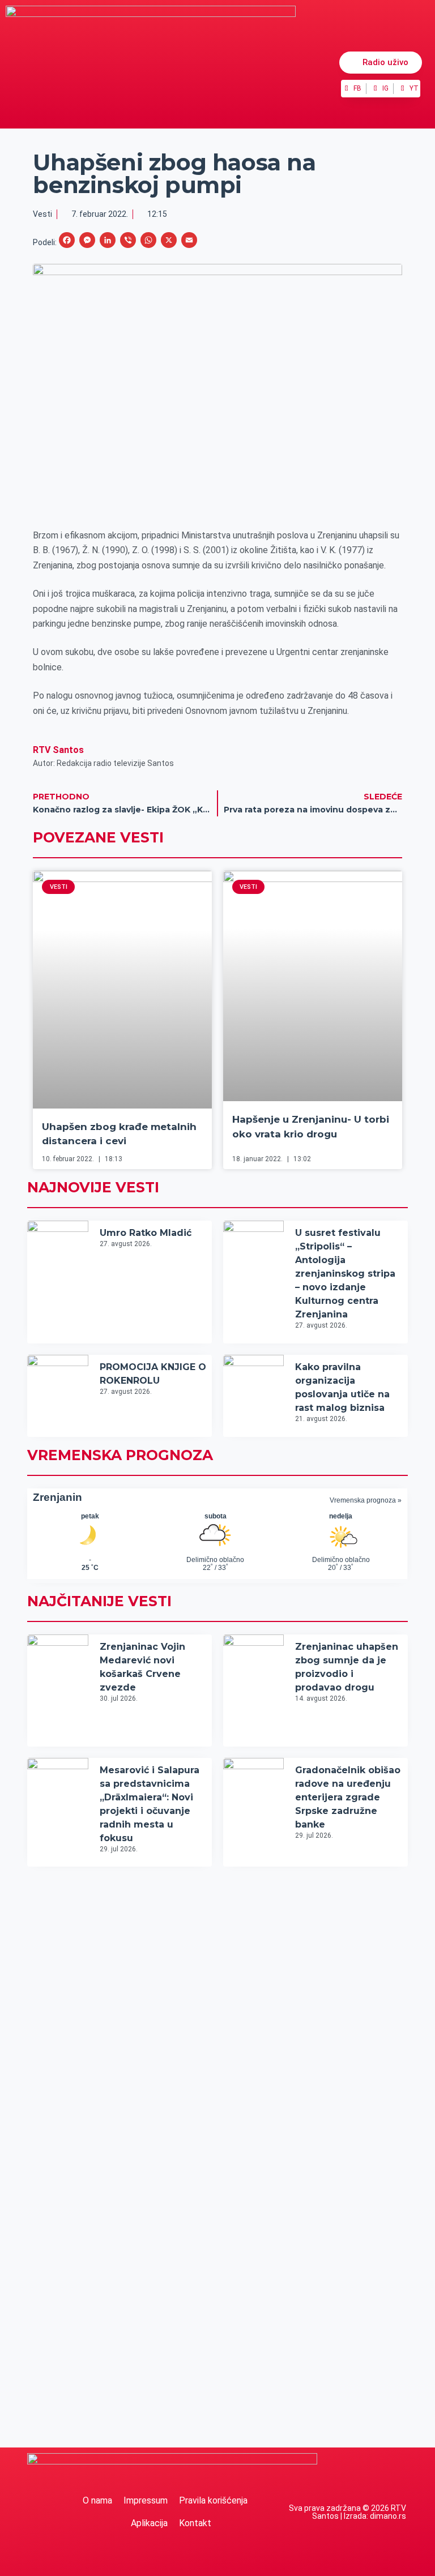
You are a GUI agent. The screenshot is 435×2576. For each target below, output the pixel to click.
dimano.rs (388, 2516)
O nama (97, 2500)
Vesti (42, 214)
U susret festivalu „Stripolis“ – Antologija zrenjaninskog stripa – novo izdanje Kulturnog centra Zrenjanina (345, 1274)
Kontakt (195, 2523)
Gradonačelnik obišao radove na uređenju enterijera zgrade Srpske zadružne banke (348, 1797)
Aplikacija (149, 2523)
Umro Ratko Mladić (146, 1233)
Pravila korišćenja (213, 2500)
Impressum (146, 2500)
